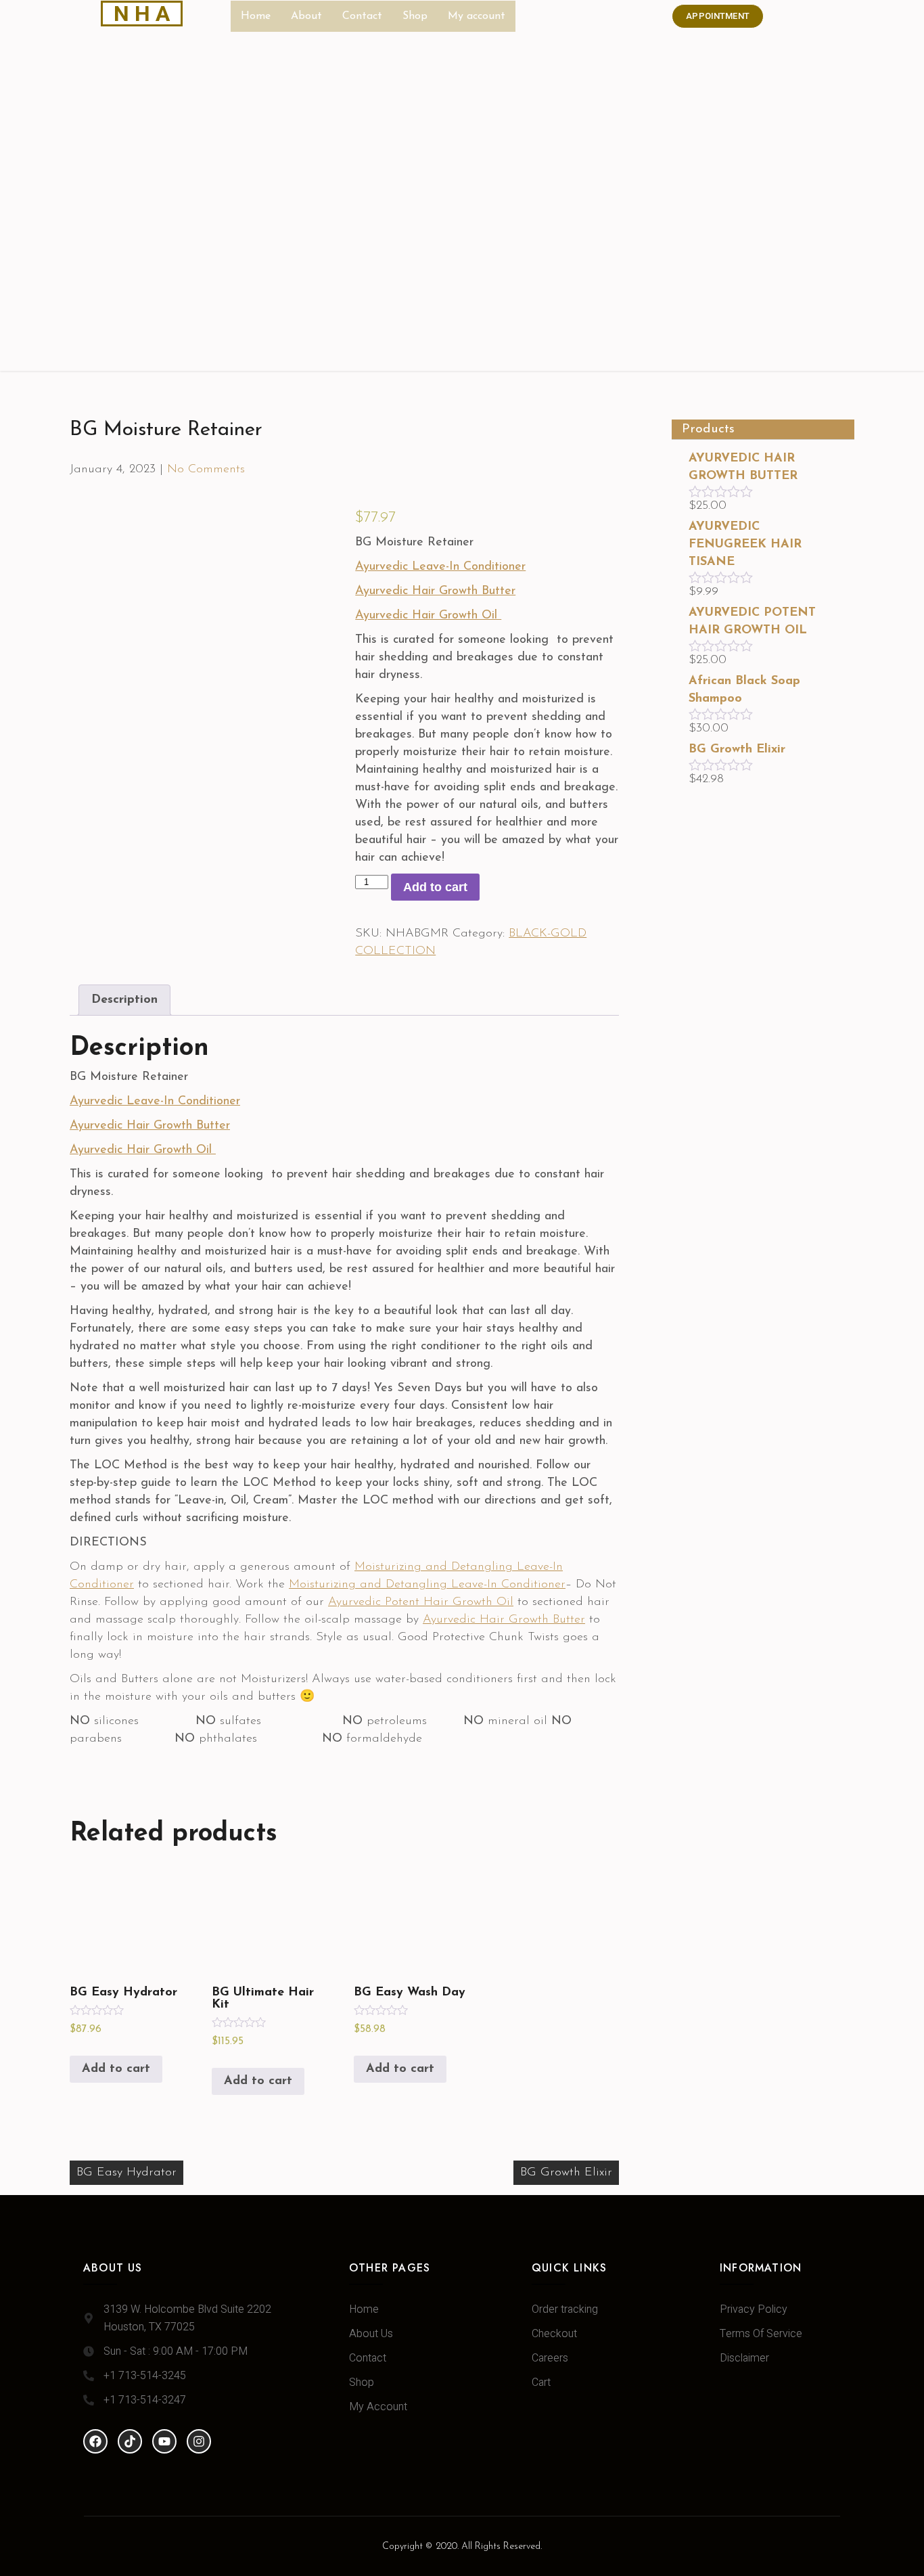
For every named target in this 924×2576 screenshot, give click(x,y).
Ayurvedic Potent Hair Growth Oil (421, 1602)
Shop (415, 16)
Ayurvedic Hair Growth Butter (504, 1620)
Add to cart (435, 887)
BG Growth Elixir (566, 2173)
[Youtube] (164, 2441)
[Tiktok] (130, 2441)
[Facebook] (95, 2441)
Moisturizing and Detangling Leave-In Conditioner (427, 1585)
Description (124, 1000)
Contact (362, 16)
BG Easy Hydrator (126, 2173)
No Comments (206, 470)
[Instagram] (199, 2441)
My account (477, 16)
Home (256, 16)
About (306, 16)
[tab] (124, 1000)
